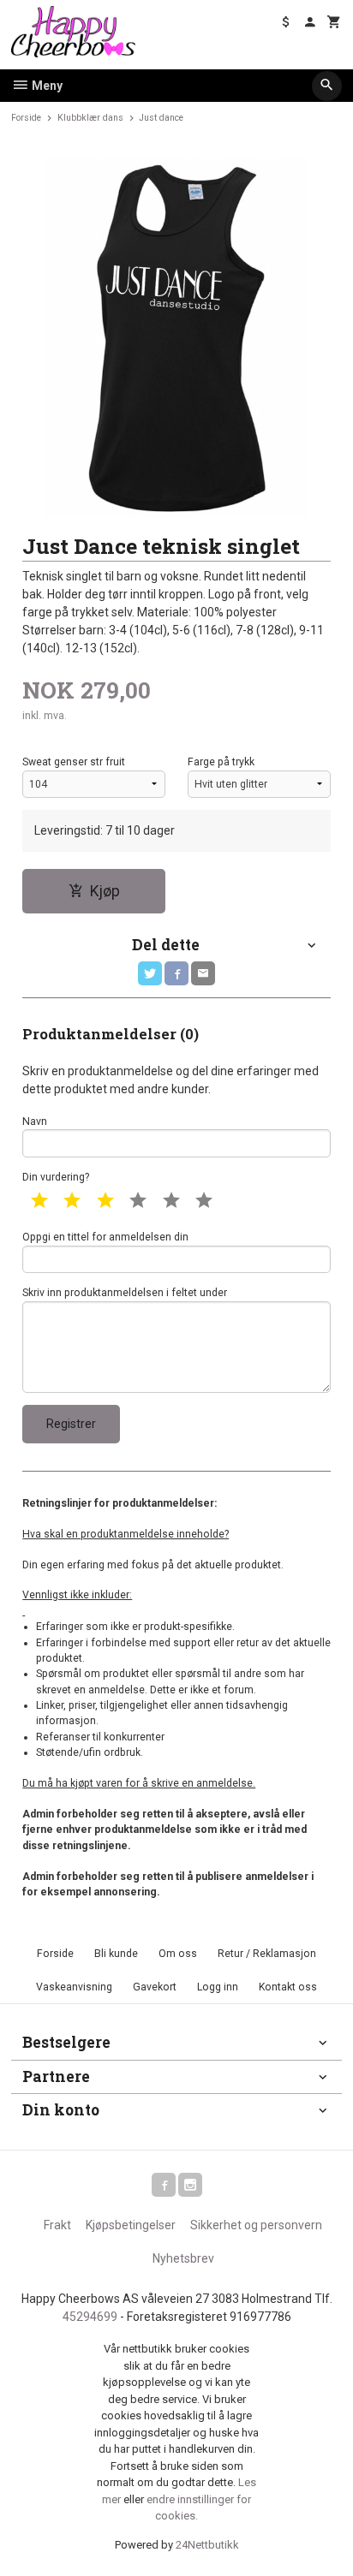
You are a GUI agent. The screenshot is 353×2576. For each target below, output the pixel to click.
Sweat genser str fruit (74, 762)
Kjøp (105, 891)
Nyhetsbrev (183, 2258)
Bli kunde (116, 1954)
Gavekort (155, 1987)
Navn (35, 1121)
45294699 (90, 2317)
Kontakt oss (288, 1987)
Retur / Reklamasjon (267, 1954)
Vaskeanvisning (74, 1987)
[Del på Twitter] (150, 973)
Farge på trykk (221, 762)
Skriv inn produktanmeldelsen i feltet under (125, 1293)
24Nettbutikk (207, 2545)
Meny (46, 86)
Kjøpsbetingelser (131, 2225)
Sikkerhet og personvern (256, 2225)
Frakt (57, 2225)
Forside (26, 118)
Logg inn (218, 1987)
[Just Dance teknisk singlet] (176, 337)
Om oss (178, 1954)
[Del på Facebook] (176, 973)
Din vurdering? (56, 1177)
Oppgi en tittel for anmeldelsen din (105, 1237)
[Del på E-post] (203, 973)
